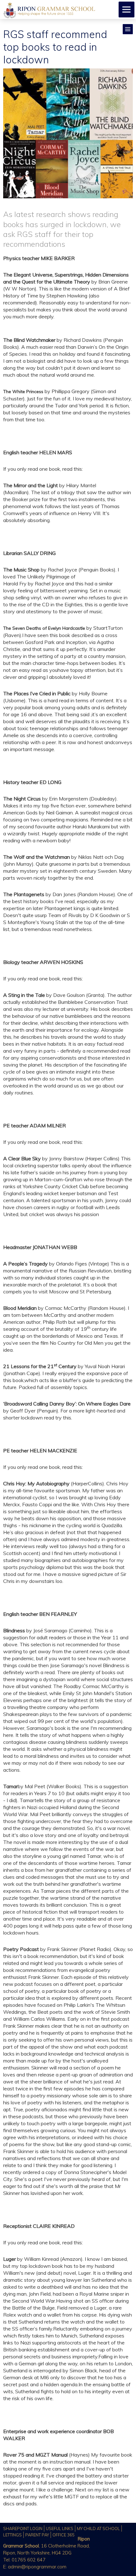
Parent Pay (37, 2535)
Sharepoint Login (23, 2528)
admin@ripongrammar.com (37, 2567)
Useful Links (60, 2528)
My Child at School (98, 2528)
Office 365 (64, 2535)
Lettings (12, 2535)
